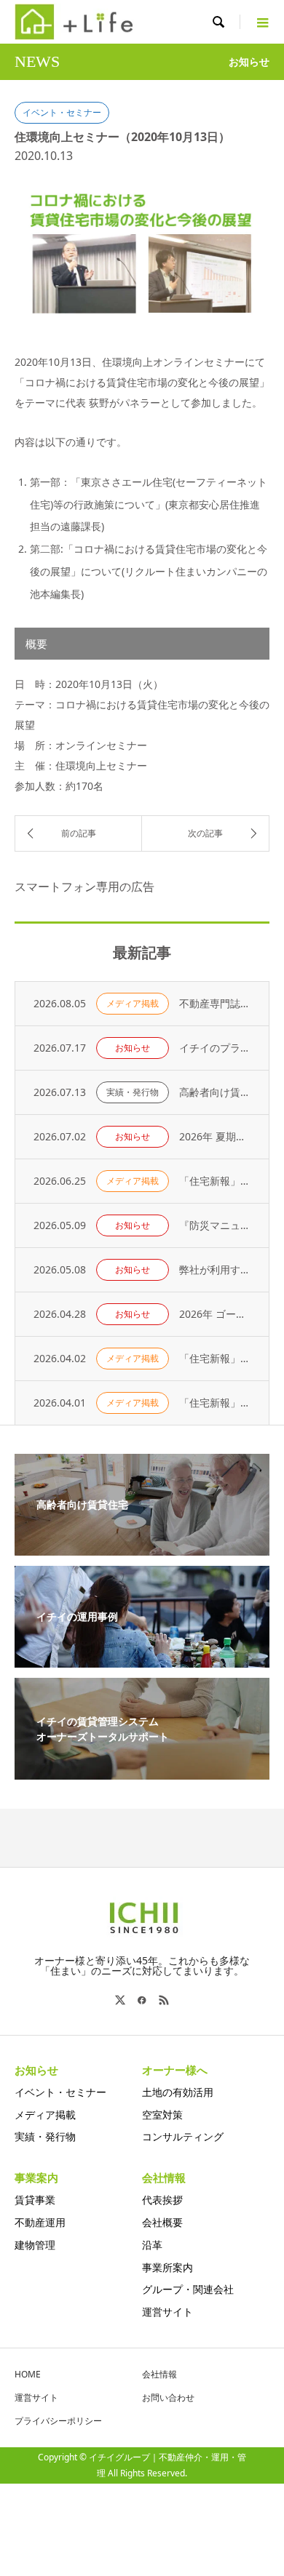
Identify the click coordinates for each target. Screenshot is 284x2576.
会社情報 (159, 2374)
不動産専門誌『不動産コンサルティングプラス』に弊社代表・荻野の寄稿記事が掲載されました (215, 1003)
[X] (120, 2000)
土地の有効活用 (178, 2092)
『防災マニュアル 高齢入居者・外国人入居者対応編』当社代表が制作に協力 (215, 1225)
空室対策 (162, 2115)
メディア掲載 (133, 1003)
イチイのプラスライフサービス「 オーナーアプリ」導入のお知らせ (215, 1048)
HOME (28, 2374)
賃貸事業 (35, 2200)
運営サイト (167, 2312)
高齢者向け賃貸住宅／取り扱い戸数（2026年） (215, 1092)
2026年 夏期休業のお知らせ (215, 1136)
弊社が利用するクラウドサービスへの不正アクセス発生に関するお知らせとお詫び (215, 1269)
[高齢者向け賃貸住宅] (142, 1547)
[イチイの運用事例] (142, 1659)
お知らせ (133, 1048)
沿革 (152, 2245)
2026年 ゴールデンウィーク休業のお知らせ (215, 1314)
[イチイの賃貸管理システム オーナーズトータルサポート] (142, 1771)
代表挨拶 (162, 2200)
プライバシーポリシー (58, 2421)
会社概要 (162, 2222)
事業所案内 (167, 2267)
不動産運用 (40, 2222)
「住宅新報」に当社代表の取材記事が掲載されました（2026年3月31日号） (215, 1358)
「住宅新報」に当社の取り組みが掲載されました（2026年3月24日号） (215, 1403)
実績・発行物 (133, 1092)
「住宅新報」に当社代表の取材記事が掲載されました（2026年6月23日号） (215, 1181)
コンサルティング (183, 2136)
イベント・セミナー (62, 112)
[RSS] (164, 2000)
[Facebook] (142, 2000)
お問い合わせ (168, 2397)
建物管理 (35, 2245)
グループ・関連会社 (188, 2289)
